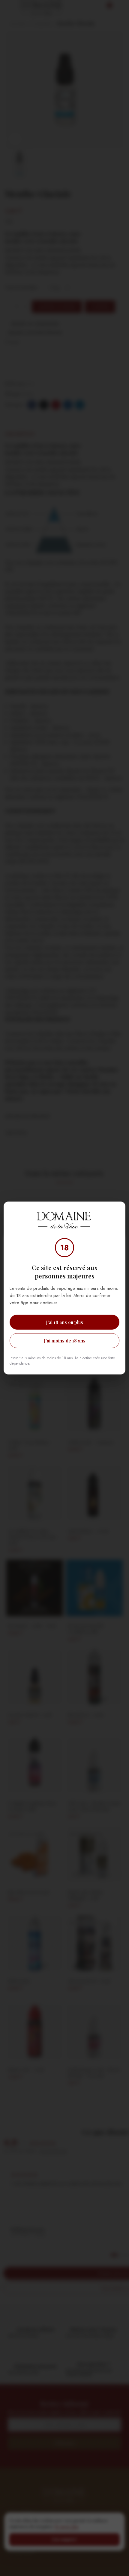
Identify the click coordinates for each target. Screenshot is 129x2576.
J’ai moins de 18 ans (65, 1341)
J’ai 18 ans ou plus (64, 1322)
